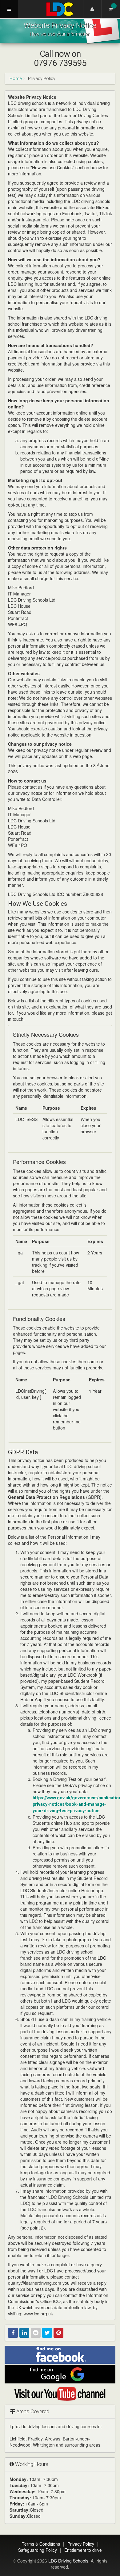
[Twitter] (47, 2333)
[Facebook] (13, 2333)
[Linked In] (24, 2333)
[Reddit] (36, 2333)
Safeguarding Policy (38, 2550)
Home (16, 78)
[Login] (92, 9)
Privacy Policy (81, 2544)
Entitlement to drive (83, 2550)
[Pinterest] (58, 2333)
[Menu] (9, 9)
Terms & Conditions (41, 2544)
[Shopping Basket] (111, 9)
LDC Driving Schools (68, 2561)
